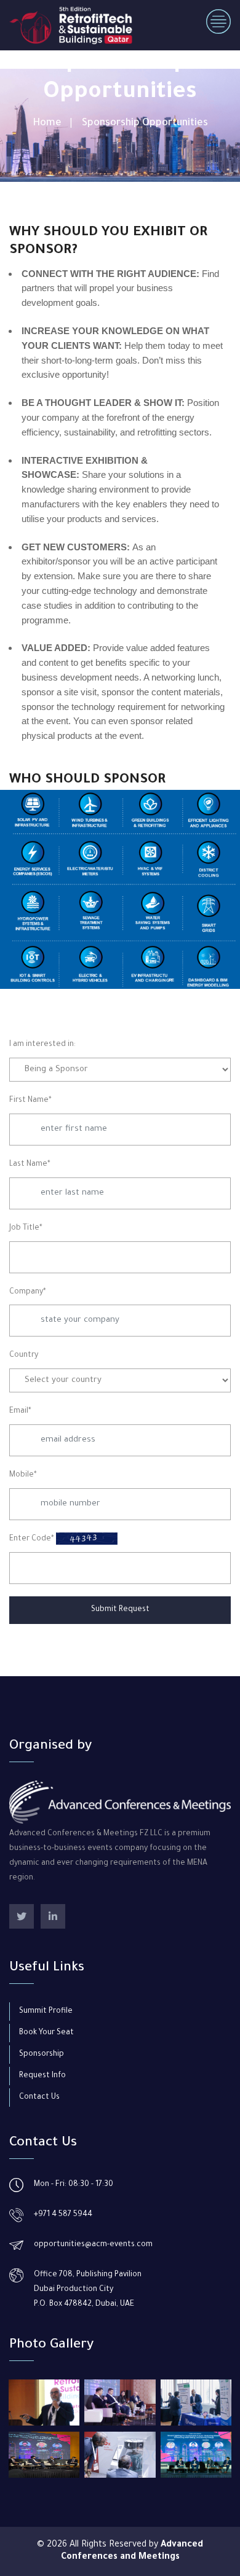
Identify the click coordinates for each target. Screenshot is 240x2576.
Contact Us (39, 2098)
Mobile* (23, 1475)
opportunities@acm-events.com (93, 2245)
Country (24, 1356)
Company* (28, 1292)
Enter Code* (32, 1539)
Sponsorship (42, 2055)
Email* (20, 1411)
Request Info (42, 2076)
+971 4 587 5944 (63, 2215)
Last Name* (30, 1165)
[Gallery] (44, 2402)
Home (47, 123)
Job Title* (26, 1228)
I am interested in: (42, 1045)
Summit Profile (46, 2012)
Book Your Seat (46, 2033)
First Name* (30, 1101)
